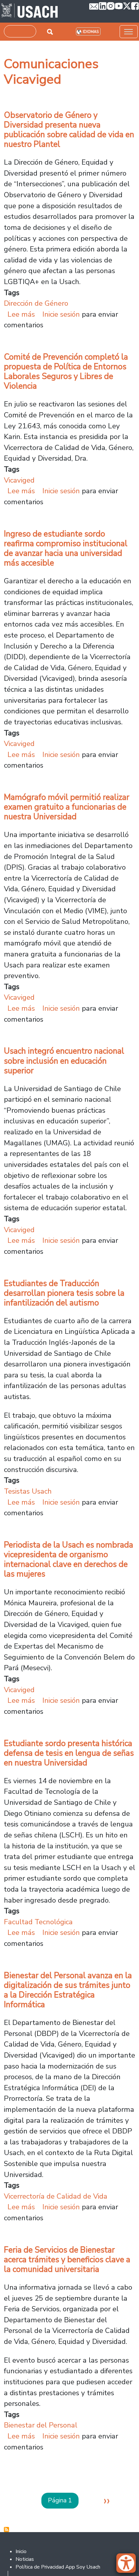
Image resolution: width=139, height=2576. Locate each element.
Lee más (21, 314)
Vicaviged (19, 480)
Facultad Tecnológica (38, 1922)
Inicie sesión (61, 314)
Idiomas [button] (91, 32)
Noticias (25, 2559)
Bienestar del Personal (41, 2425)
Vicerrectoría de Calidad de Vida (56, 2196)
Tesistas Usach (28, 1491)
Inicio (21, 2551)
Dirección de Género (36, 303)
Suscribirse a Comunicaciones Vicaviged (6, 2530)
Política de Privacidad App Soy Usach (58, 2567)
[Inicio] (30, 11)
